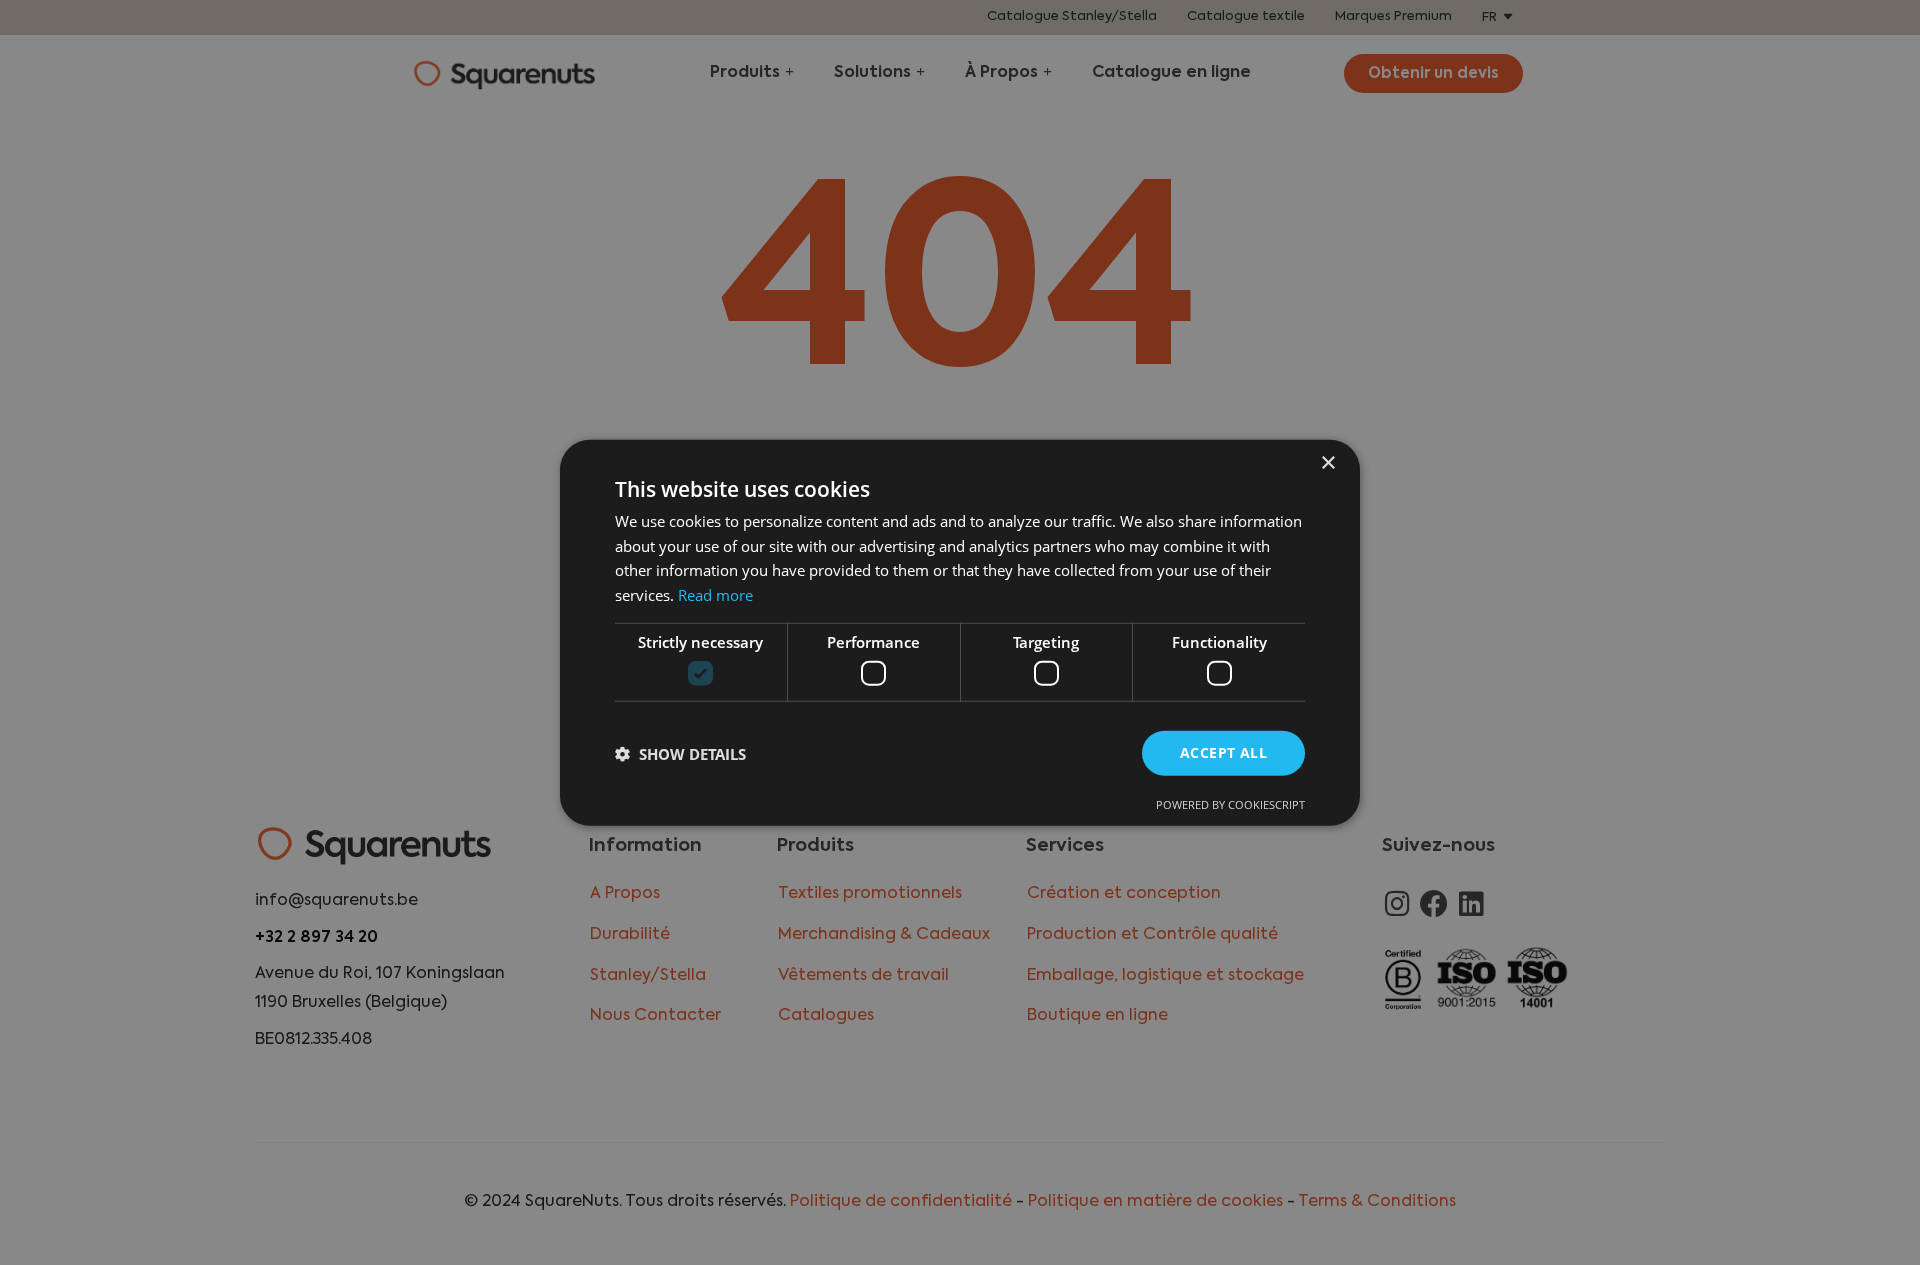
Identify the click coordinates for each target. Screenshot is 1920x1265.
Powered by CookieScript (1230, 804)
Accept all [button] (1223, 752)
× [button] (1327, 462)
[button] (680, 753)
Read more (715, 595)
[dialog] (960, 632)
